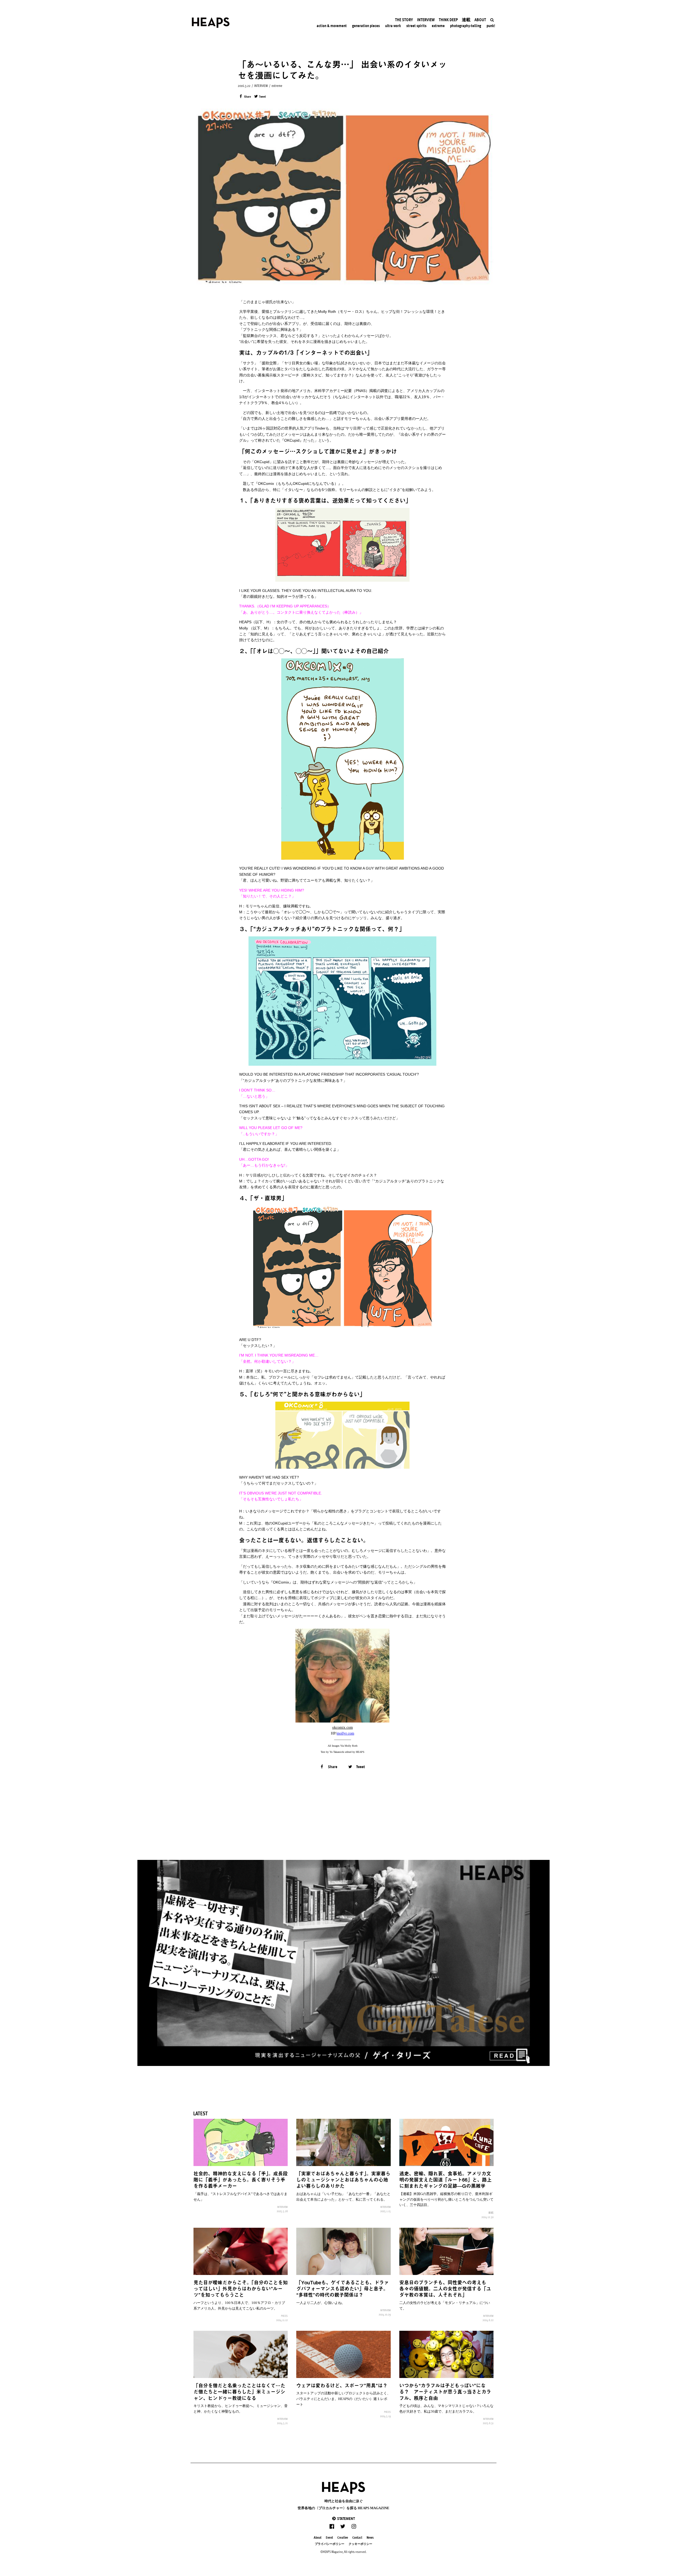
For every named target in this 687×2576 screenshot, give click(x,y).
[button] (343, 2518)
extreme (277, 86)
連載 (491, 2212)
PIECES (284, 2316)
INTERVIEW (261, 86)
